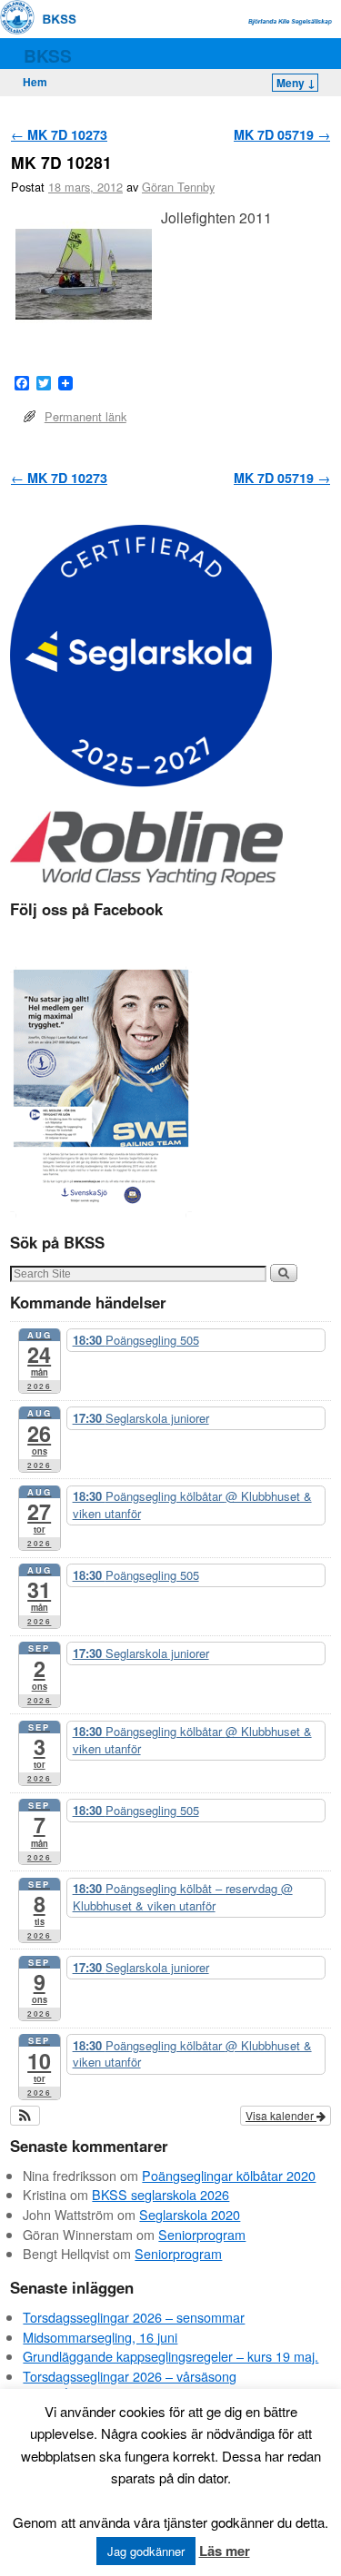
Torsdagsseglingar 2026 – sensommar (134, 2317)
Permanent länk (85, 416)
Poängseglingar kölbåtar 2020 (229, 2175)
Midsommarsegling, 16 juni (100, 2337)
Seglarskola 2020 (190, 2214)
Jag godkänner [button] (146, 2551)
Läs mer (225, 2551)
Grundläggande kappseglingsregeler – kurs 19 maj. (170, 2356)
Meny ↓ (296, 83)
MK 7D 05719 (282, 134)
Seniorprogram (202, 2234)
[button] (25, 2116)
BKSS (48, 55)
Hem (35, 82)
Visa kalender (281, 2115)
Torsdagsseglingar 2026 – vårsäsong (130, 2376)
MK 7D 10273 (59, 134)
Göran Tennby (178, 187)
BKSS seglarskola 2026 (160, 2194)
